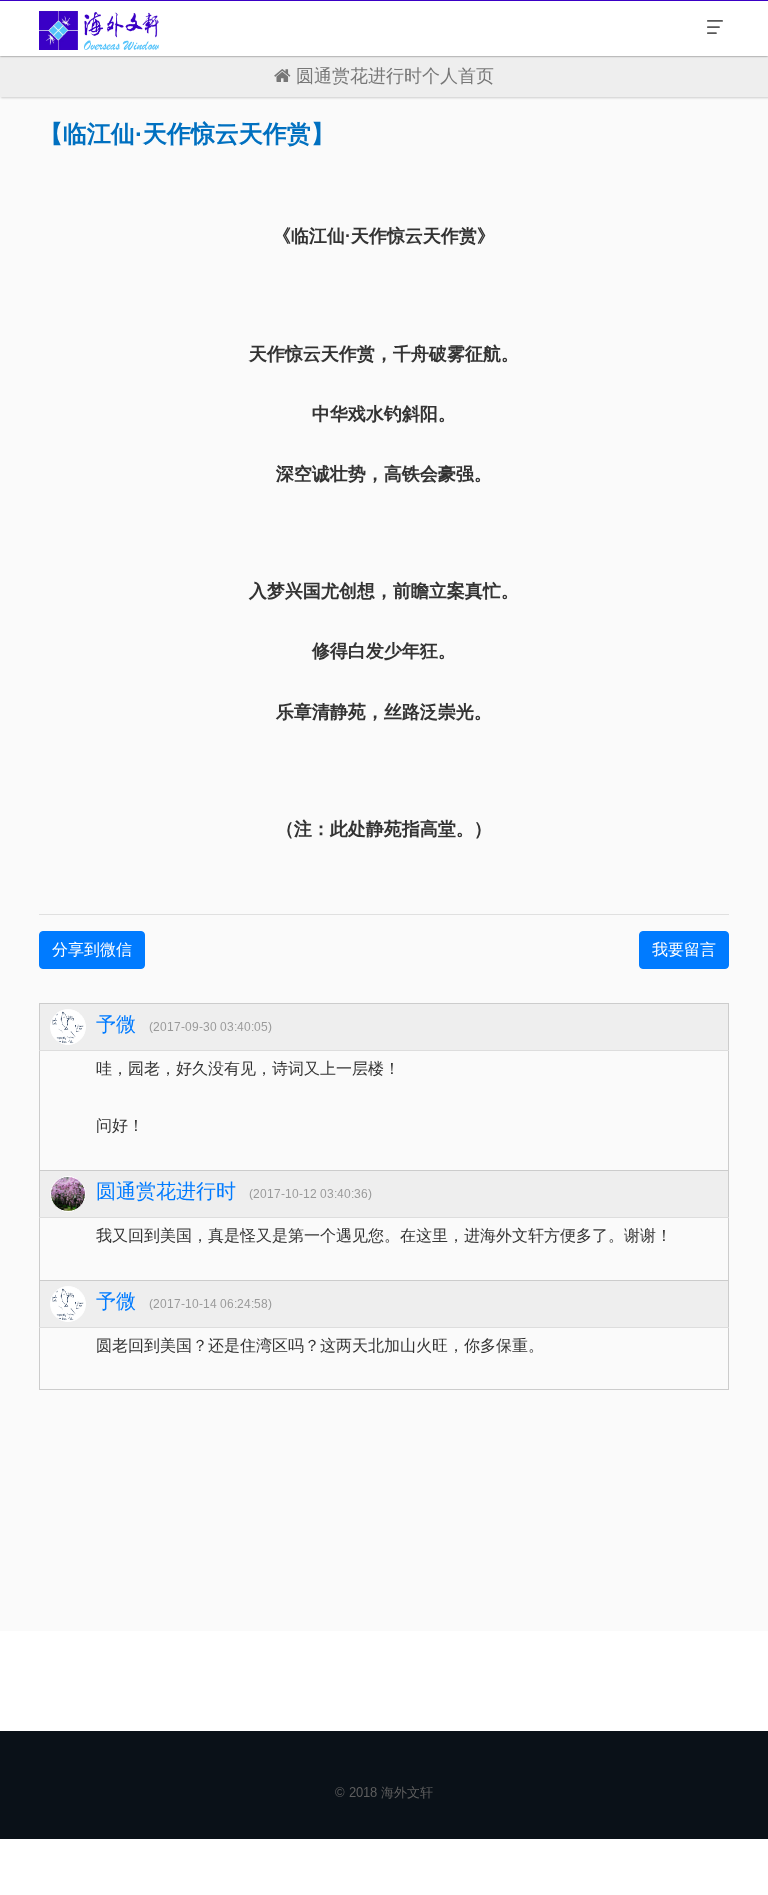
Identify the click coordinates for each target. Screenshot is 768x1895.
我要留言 (684, 949)
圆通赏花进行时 (166, 1191)
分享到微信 (92, 949)
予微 (116, 1024)
